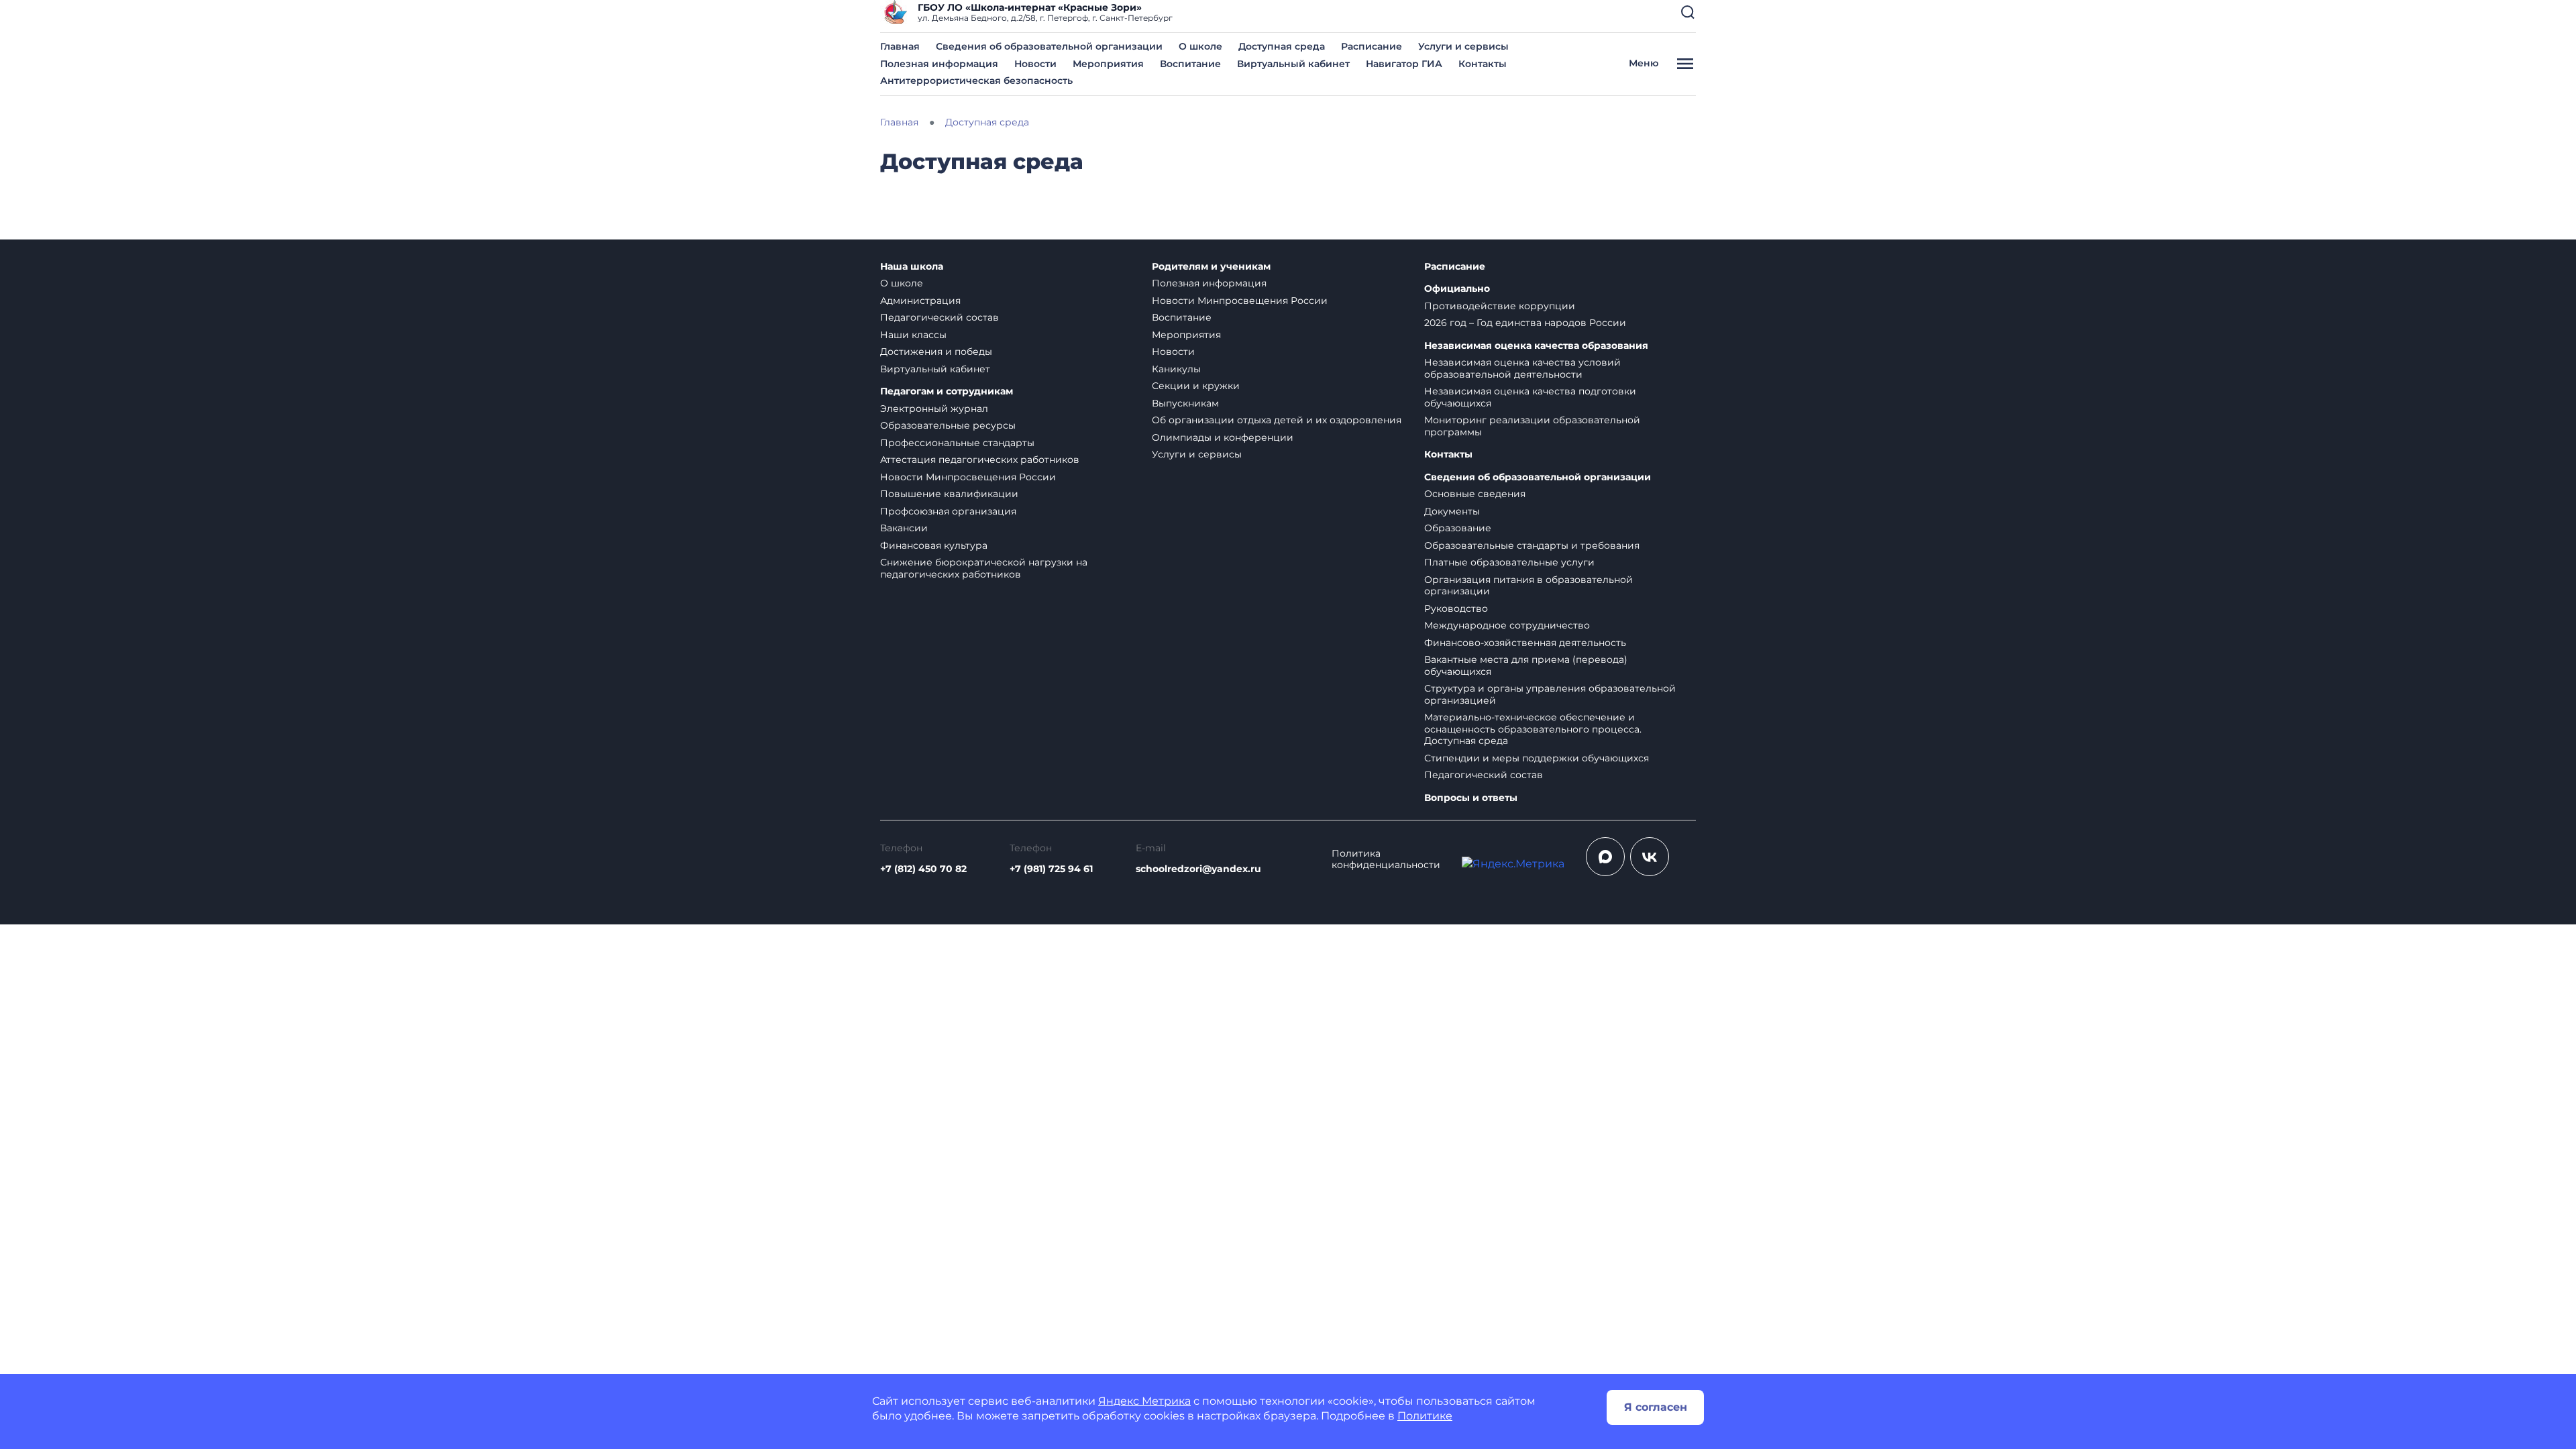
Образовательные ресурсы (948, 425)
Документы (1452, 511)
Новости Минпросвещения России (968, 477)
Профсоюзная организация (948, 511)
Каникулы (1176, 369)
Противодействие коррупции (1500, 306)
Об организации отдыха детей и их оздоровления (1277, 420)
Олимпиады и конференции (1223, 437)
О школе (1200, 46)
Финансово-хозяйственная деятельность (1525, 643)
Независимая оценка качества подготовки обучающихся (1530, 397)
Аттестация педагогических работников (980, 460)
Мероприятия (1108, 64)
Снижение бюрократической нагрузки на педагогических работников (984, 568)
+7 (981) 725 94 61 (1051, 869)
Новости (1035, 64)
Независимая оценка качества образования (1536, 346)
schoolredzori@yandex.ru (1198, 869)
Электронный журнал (934, 409)
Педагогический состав (940, 317)
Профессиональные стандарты (957, 443)
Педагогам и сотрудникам (947, 391)
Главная (900, 46)
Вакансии (904, 528)
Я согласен (1656, 1407)
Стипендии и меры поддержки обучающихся (1537, 758)
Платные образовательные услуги (1509, 562)
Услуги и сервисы (1463, 46)
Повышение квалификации (949, 494)
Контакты (1483, 64)
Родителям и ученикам (1211, 267)
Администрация (920, 301)
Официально (1457, 289)
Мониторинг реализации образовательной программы (1532, 426)
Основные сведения (1475, 494)
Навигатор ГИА (1404, 64)
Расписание (1372, 46)
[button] (1688, 12)
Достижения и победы (936, 352)
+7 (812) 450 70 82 (923, 869)
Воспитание (1190, 64)
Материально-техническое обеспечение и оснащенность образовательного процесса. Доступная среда (1533, 729)
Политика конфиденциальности (1386, 860)
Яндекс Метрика (1144, 1401)
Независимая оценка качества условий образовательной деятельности (1522, 368)
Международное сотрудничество (1507, 625)
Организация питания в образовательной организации (1528, 586)
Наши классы (913, 335)
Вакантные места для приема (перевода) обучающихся (1526, 665)
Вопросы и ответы (1471, 798)
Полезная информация (939, 64)
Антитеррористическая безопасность (976, 80)
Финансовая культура (934, 545)
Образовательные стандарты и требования (1532, 545)
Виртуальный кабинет (1293, 64)
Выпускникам (1185, 403)
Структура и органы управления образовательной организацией (1550, 694)
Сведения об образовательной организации (1049, 46)
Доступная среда (1282, 46)
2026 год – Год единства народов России (1525, 323)
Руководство (1456, 608)
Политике (1425, 1416)
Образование (1458, 528)
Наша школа (912, 267)
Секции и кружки (1196, 386)
